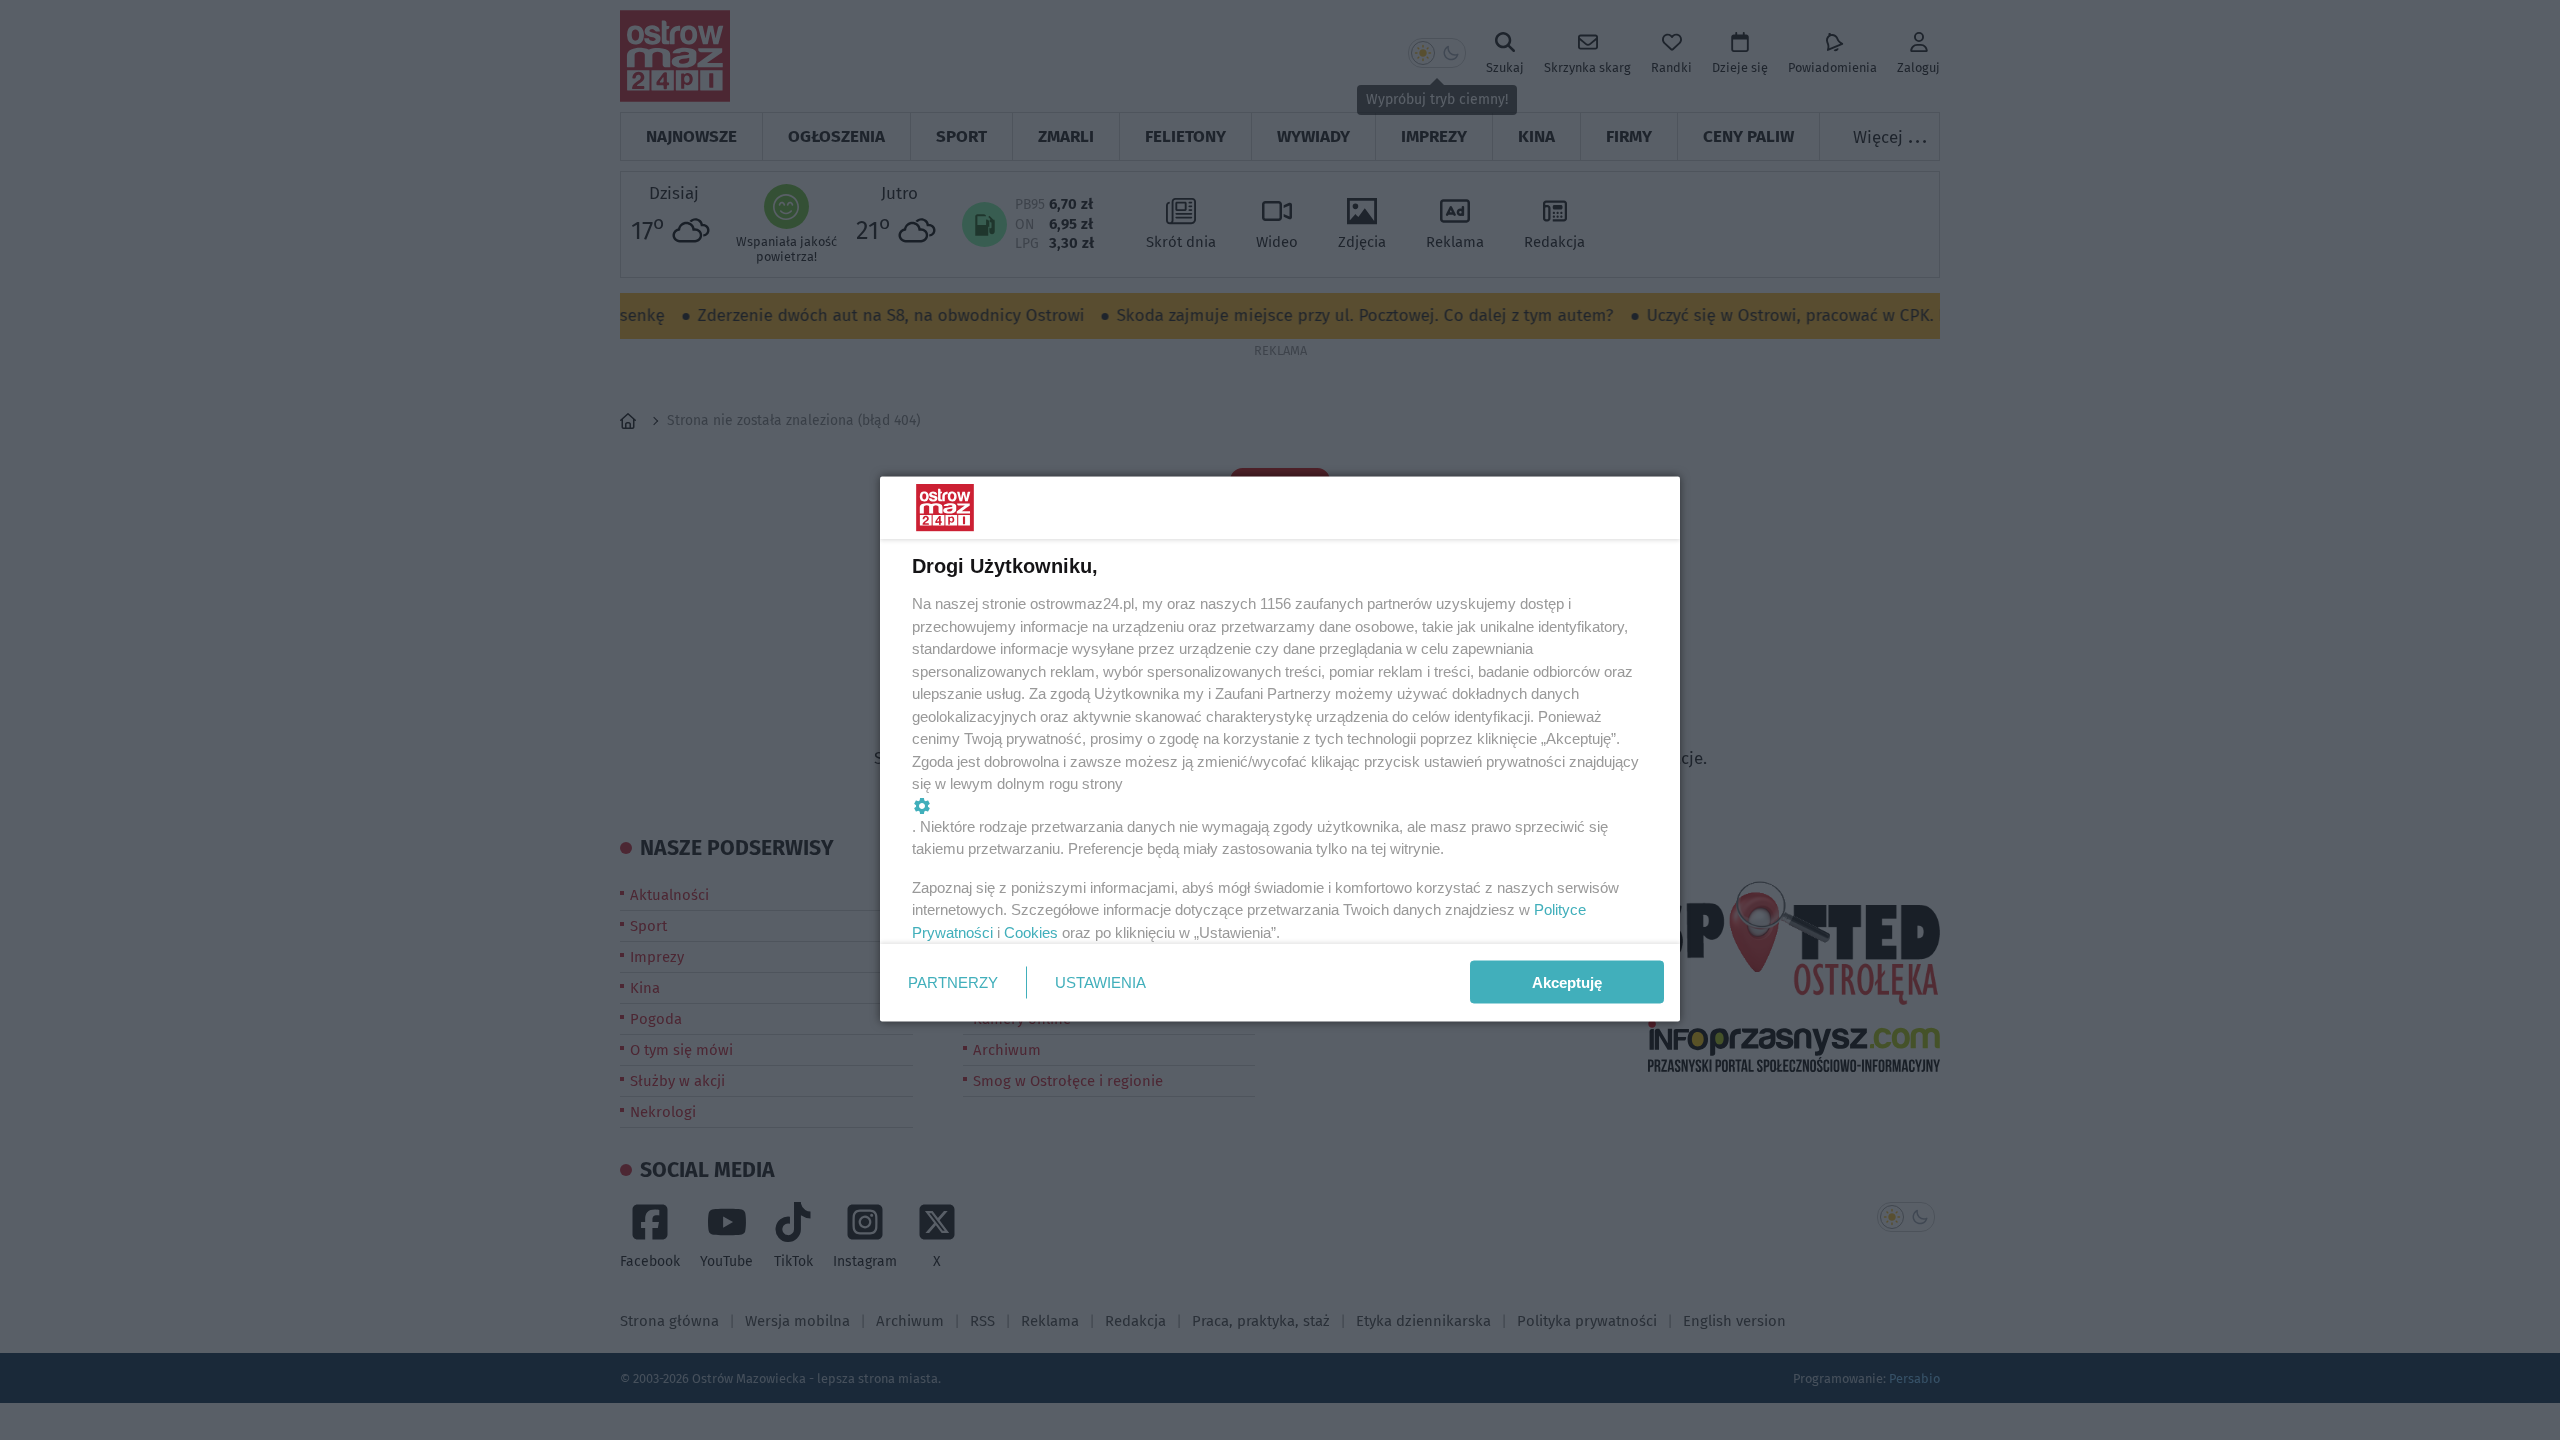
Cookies (1031, 931)
